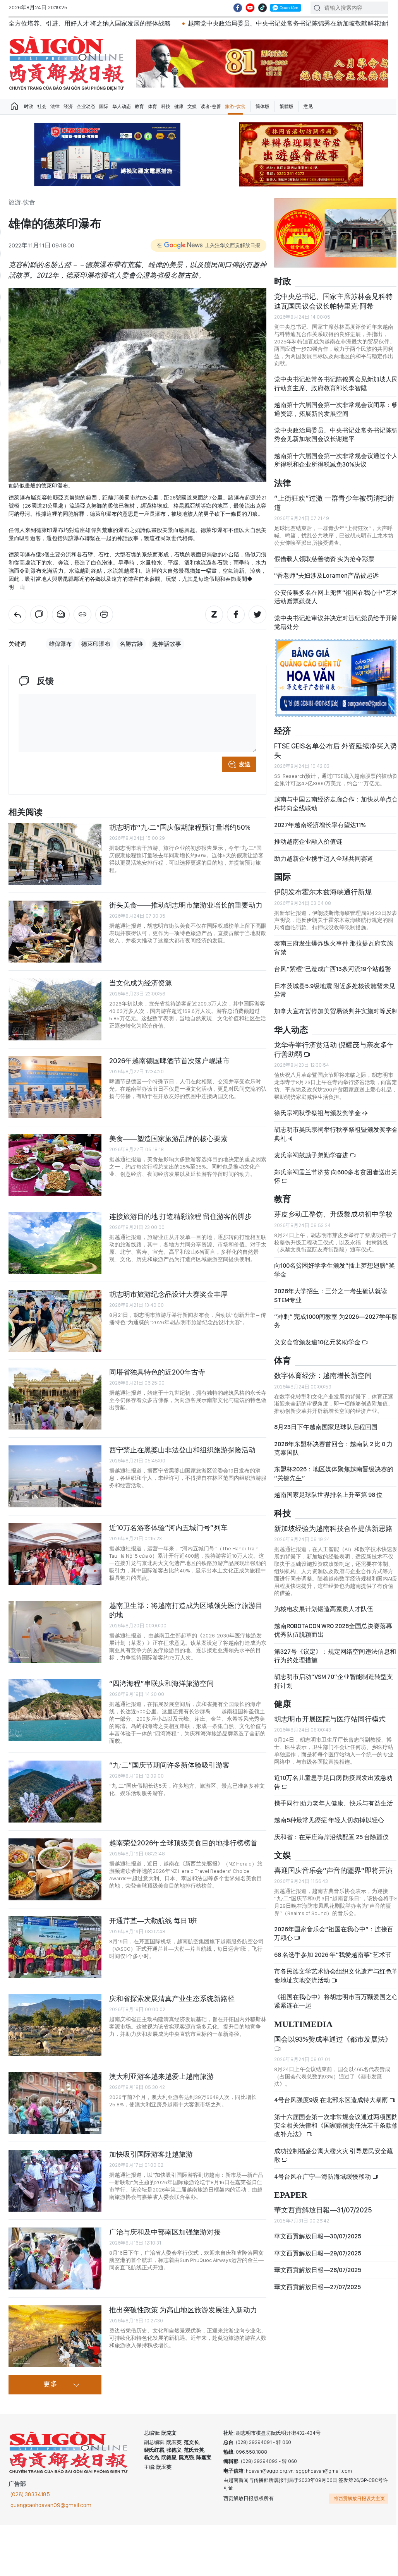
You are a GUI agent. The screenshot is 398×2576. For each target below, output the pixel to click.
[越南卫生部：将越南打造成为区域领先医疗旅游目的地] (55, 1632)
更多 (50, 2384)
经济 (68, 106)
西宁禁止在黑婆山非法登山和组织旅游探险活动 (182, 1450)
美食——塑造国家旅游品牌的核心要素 (168, 1139)
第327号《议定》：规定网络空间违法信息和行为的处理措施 (335, 1656)
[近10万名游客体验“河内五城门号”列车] (55, 1554)
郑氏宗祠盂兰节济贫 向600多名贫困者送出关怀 (336, 1176)
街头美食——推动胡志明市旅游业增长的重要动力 (186, 905)
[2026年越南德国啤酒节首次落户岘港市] (55, 1087)
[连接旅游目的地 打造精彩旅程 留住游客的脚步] (55, 1243)
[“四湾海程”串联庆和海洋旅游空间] (55, 1710)
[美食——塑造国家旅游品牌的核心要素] (55, 1165)
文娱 (192, 106)
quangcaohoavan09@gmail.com (51, 2505)
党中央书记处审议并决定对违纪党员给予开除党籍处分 (336, 622)
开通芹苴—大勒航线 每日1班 (153, 1921)
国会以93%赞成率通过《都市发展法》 (333, 2039)
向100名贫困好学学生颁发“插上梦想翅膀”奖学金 (335, 1270)
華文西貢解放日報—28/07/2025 (318, 2270)
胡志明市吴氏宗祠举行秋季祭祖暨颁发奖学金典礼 (336, 1134)
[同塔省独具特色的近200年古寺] (55, 1399)
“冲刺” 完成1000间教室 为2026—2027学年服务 (336, 1321)
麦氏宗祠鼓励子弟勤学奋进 (312, 1155)
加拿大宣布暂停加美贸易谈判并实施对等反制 (336, 1011)
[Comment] (39, 614)
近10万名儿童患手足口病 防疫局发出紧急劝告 (333, 1782)
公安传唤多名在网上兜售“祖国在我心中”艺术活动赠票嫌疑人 (336, 597)
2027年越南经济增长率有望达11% (320, 825)
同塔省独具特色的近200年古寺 (157, 1372)
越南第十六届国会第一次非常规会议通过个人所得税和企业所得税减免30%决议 (336, 460)
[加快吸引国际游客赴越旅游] (55, 2181)
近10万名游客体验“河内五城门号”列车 (168, 1528)
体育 (153, 106)
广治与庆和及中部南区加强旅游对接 (165, 2232)
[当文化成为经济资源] (55, 1009)
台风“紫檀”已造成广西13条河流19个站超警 (333, 969)
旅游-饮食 (235, 106)
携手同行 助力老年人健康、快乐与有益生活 (334, 1803)
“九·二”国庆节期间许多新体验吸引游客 (169, 1765)
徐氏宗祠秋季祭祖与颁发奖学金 (318, 1113)
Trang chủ (14, 106)
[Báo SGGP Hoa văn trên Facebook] (238, 8)
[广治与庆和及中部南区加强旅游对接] (55, 2259)
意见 (308, 106)
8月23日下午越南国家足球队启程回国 (326, 1427)
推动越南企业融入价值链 (308, 842)
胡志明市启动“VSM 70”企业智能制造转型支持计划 (334, 1681)
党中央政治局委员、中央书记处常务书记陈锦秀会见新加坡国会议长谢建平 (336, 435)
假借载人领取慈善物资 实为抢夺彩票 (324, 559)
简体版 (262, 106)
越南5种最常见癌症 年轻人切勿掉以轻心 (329, 1820)
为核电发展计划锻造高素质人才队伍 (324, 1609)
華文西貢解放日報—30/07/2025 (318, 2236)
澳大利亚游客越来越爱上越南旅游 (161, 2076)
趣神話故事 (167, 644)
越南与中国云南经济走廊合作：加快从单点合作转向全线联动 (336, 804)
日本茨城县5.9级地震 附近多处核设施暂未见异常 (335, 990)
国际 (104, 106)
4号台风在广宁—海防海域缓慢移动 (323, 2177)
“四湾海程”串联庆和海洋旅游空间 (161, 1683)
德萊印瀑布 (96, 644)
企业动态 (86, 106)
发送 (245, 764)
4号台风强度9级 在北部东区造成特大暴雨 (332, 2100)
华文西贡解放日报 (67, 63)
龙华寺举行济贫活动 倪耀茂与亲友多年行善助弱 (334, 1049)
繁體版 (286, 106)
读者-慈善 (211, 106)
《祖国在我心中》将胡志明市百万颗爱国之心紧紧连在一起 (336, 2001)
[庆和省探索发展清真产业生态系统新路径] (55, 2025)
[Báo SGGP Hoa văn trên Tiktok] (262, 8)
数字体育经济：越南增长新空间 (323, 1376)
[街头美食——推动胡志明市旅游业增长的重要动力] (55, 932)
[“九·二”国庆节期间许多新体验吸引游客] (55, 1792)
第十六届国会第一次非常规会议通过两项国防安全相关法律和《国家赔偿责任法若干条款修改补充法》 (336, 2126)
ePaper (291, 2195)
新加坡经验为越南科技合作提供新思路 (333, 1528)
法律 (55, 106)
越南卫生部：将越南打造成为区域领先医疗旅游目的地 (186, 1610)
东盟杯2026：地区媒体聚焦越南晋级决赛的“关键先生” (334, 1473)
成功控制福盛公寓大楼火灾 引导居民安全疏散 (334, 2155)
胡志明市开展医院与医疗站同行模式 (330, 1719)
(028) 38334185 (30, 2494)
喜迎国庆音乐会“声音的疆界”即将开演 (333, 1870)
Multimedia (303, 2024)
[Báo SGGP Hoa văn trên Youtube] (250, 8)
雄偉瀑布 (60, 644)
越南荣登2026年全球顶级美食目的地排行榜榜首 (183, 1843)
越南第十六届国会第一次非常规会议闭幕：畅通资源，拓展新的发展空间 (336, 409)
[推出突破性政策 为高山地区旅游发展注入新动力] (55, 2336)
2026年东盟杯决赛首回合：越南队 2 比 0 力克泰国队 (333, 1448)
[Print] (104, 614)
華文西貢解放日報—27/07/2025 (317, 2287)
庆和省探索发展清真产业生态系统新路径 (172, 1999)
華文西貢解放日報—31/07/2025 (323, 2210)
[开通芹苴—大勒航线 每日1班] (55, 1947)
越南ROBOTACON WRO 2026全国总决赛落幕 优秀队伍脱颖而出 (333, 1630)
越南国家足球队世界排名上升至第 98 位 (328, 1495)
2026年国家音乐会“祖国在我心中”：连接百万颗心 (334, 1933)
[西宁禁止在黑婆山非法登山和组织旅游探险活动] (55, 1476)
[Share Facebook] (236, 614)
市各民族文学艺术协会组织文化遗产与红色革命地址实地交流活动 (336, 1976)
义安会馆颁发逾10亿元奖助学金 (318, 1342)
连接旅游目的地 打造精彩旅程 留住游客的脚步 (180, 1216)
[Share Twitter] (257, 614)
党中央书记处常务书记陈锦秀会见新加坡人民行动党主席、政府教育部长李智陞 (336, 384)
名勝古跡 (131, 644)
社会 (42, 106)
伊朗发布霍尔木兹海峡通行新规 (323, 892)
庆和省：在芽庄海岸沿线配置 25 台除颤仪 (331, 1837)
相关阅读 (26, 813)
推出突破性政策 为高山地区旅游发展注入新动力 (183, 2310)
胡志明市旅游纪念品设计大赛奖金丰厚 (168, 1294)
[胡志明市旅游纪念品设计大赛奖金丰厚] (55, 1321)
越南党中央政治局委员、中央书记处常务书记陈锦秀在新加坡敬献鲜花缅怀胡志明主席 (189, 23)
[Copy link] (82, 614)
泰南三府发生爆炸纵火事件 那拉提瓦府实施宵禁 (334, 948)
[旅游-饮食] (17, 614)
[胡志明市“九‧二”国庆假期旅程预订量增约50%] (55, 854)
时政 (29, 106)
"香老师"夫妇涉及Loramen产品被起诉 (326, 576)
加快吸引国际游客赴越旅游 (151, 2154)
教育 (139, 106)
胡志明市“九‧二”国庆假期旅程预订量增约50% (180, 827)
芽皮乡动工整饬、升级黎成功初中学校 (333, 1214)
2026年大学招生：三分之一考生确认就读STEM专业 (331, 1295)
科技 (166, 106)
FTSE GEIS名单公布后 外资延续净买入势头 (336, 751)
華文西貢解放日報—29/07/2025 (318, 2253)
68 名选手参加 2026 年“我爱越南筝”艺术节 (333, 1955)
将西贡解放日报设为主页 (359, 2499)
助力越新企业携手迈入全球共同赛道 (324, 859)
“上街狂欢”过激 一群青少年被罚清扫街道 (334, 503)
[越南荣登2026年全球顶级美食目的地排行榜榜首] (55, 1869)
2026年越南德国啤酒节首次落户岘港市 (169, 1061)
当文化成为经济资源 (141, 983)
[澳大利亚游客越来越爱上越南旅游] (55, 2103)
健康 (179, 106)
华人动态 (122, 106)
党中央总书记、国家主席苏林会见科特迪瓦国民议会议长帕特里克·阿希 (333, 301)
